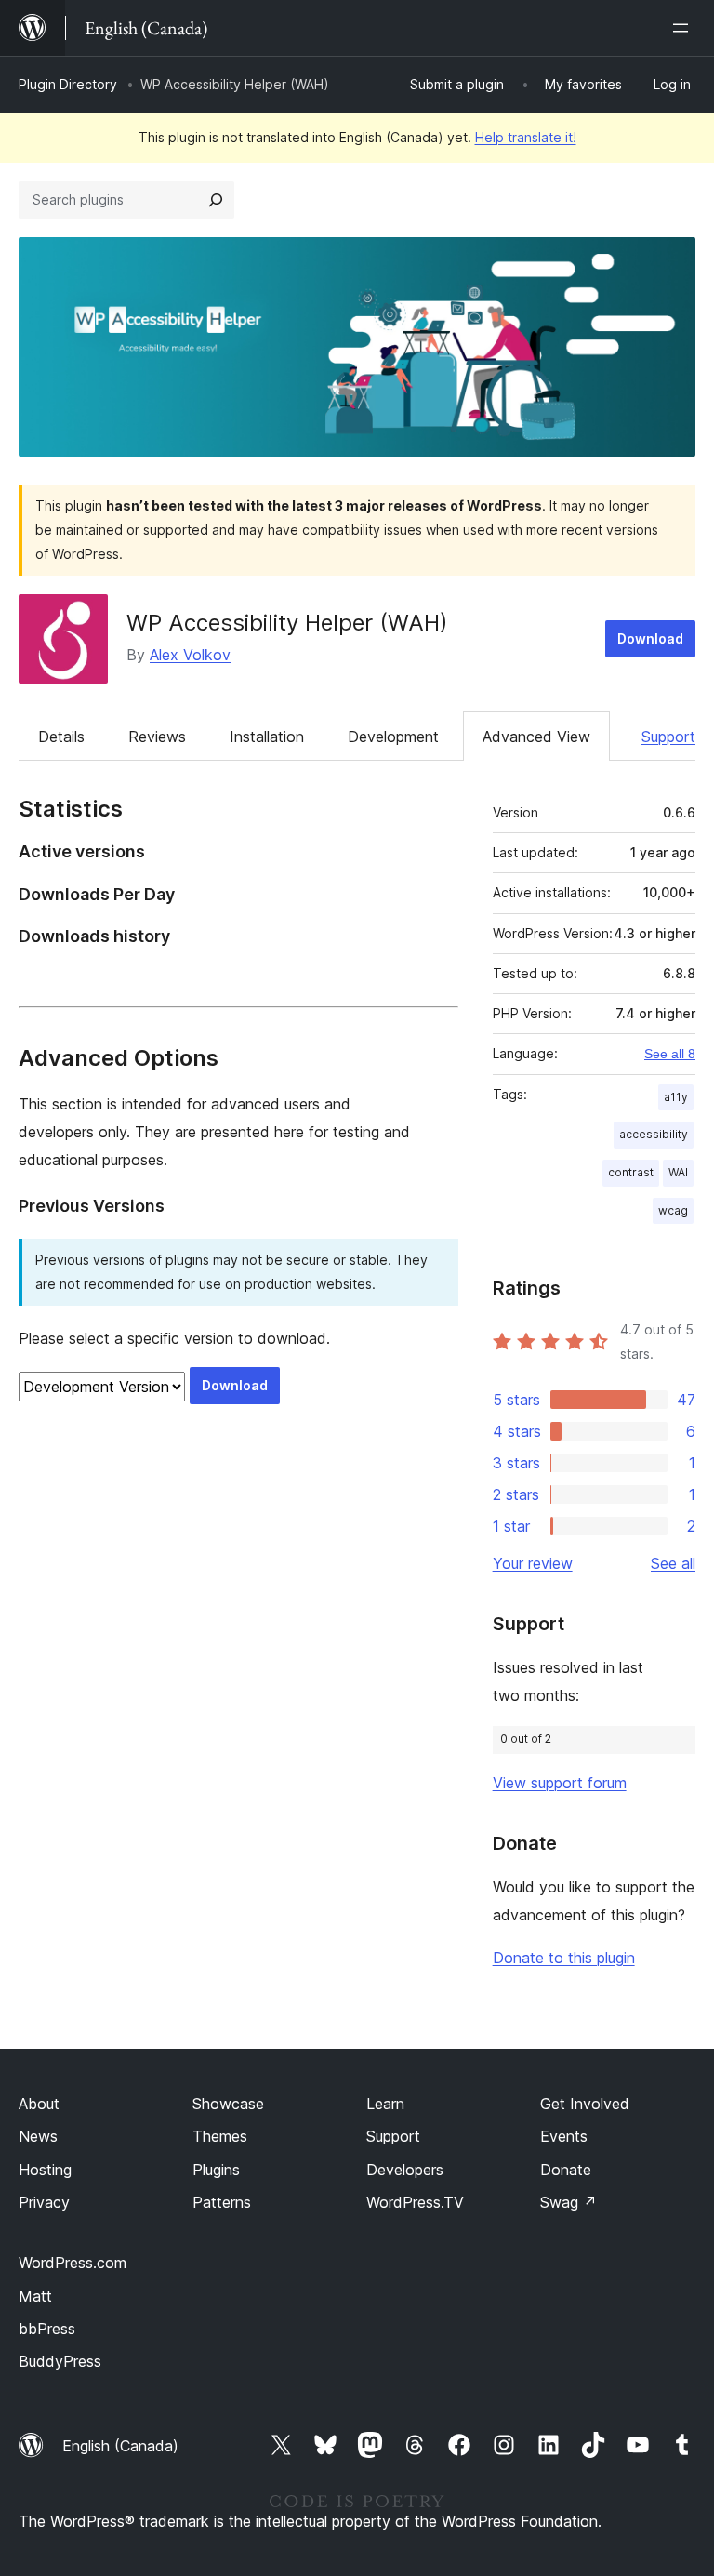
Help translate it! (526, 137)
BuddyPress (60, 2361)
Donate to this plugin (564, 1958)
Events (564, 2136)
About (39, 2104)
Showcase (228, 2104)
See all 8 (670, 1054)
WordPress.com (73, 2263)
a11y (676, 1097)
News (38, 2136)
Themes (220, 2136)
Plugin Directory (68, 84)
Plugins (216, 2170)
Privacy (44, 2202)
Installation (267, 737)
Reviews (157, 737)
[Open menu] (684, 28)
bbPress (47, 2329)
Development (393, 737)
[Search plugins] (216, 200)
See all (673, 1563)
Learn (385, 2104)
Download (650, 638)
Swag (569, 2202)
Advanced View (536, 737)
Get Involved (585, 2104)
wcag (673, 1210)
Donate (566, 2170)
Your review (533, 1563)
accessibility (654, 1134)
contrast (631, 1172)
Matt (35, 2296)
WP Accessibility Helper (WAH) (287, 623)
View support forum (560, 1783)
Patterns (222, 2202)
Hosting (45, 2170)
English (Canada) (120, 2446)
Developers (405, 2170)
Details (61, 737)
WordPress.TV (415, 2202)
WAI (678, 1172)
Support (668, 737)
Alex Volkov (190, 655)
